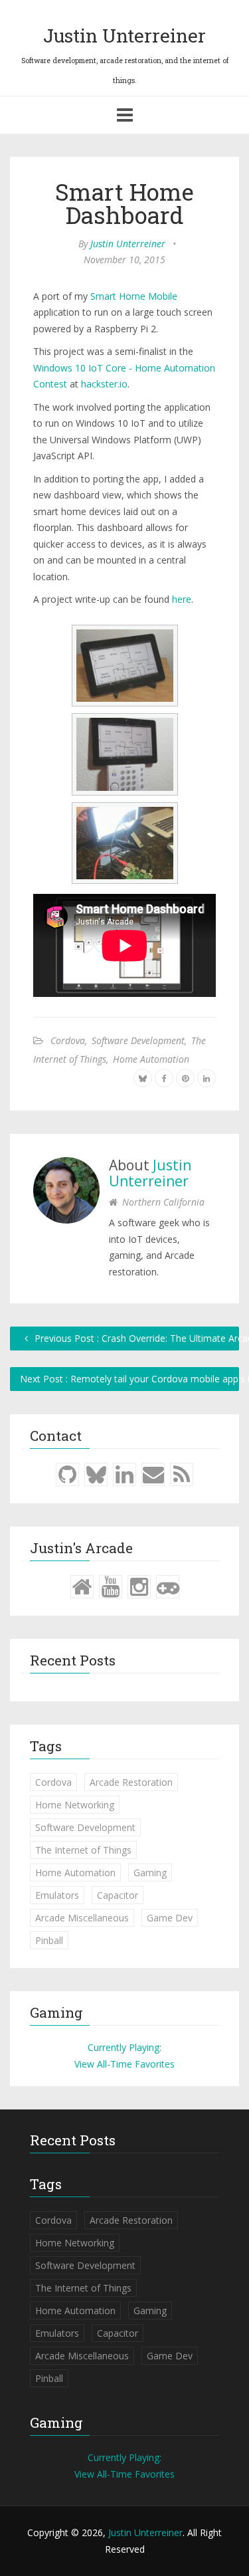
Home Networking (75, 1805)
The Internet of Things (83, 1850)
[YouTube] (111, 1586)
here (182, 599)
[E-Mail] (153, 1474)
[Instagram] (139, 1586)
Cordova (68, 1040)
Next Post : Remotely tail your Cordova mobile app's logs (129, 1379)
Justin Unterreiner (124, 36)
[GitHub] (67, 1474)
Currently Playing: (124, 2047)
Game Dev (170, 1918)
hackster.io (104, 384)
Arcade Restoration (131, 1782)
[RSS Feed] (182, 1474)
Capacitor (118, 1895)
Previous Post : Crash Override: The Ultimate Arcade (135, 1338)
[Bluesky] (96, 1474)
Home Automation (151, 1059)
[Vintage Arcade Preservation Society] (168, 1586)
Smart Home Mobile (134, 296)
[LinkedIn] (124, 1474)
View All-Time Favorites (124, 2064)
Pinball (49, 1940)
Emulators (57, 1895)
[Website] (82, 1586)
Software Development (138, 1040)
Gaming (150, 1873)
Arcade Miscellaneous (82, 1918)
